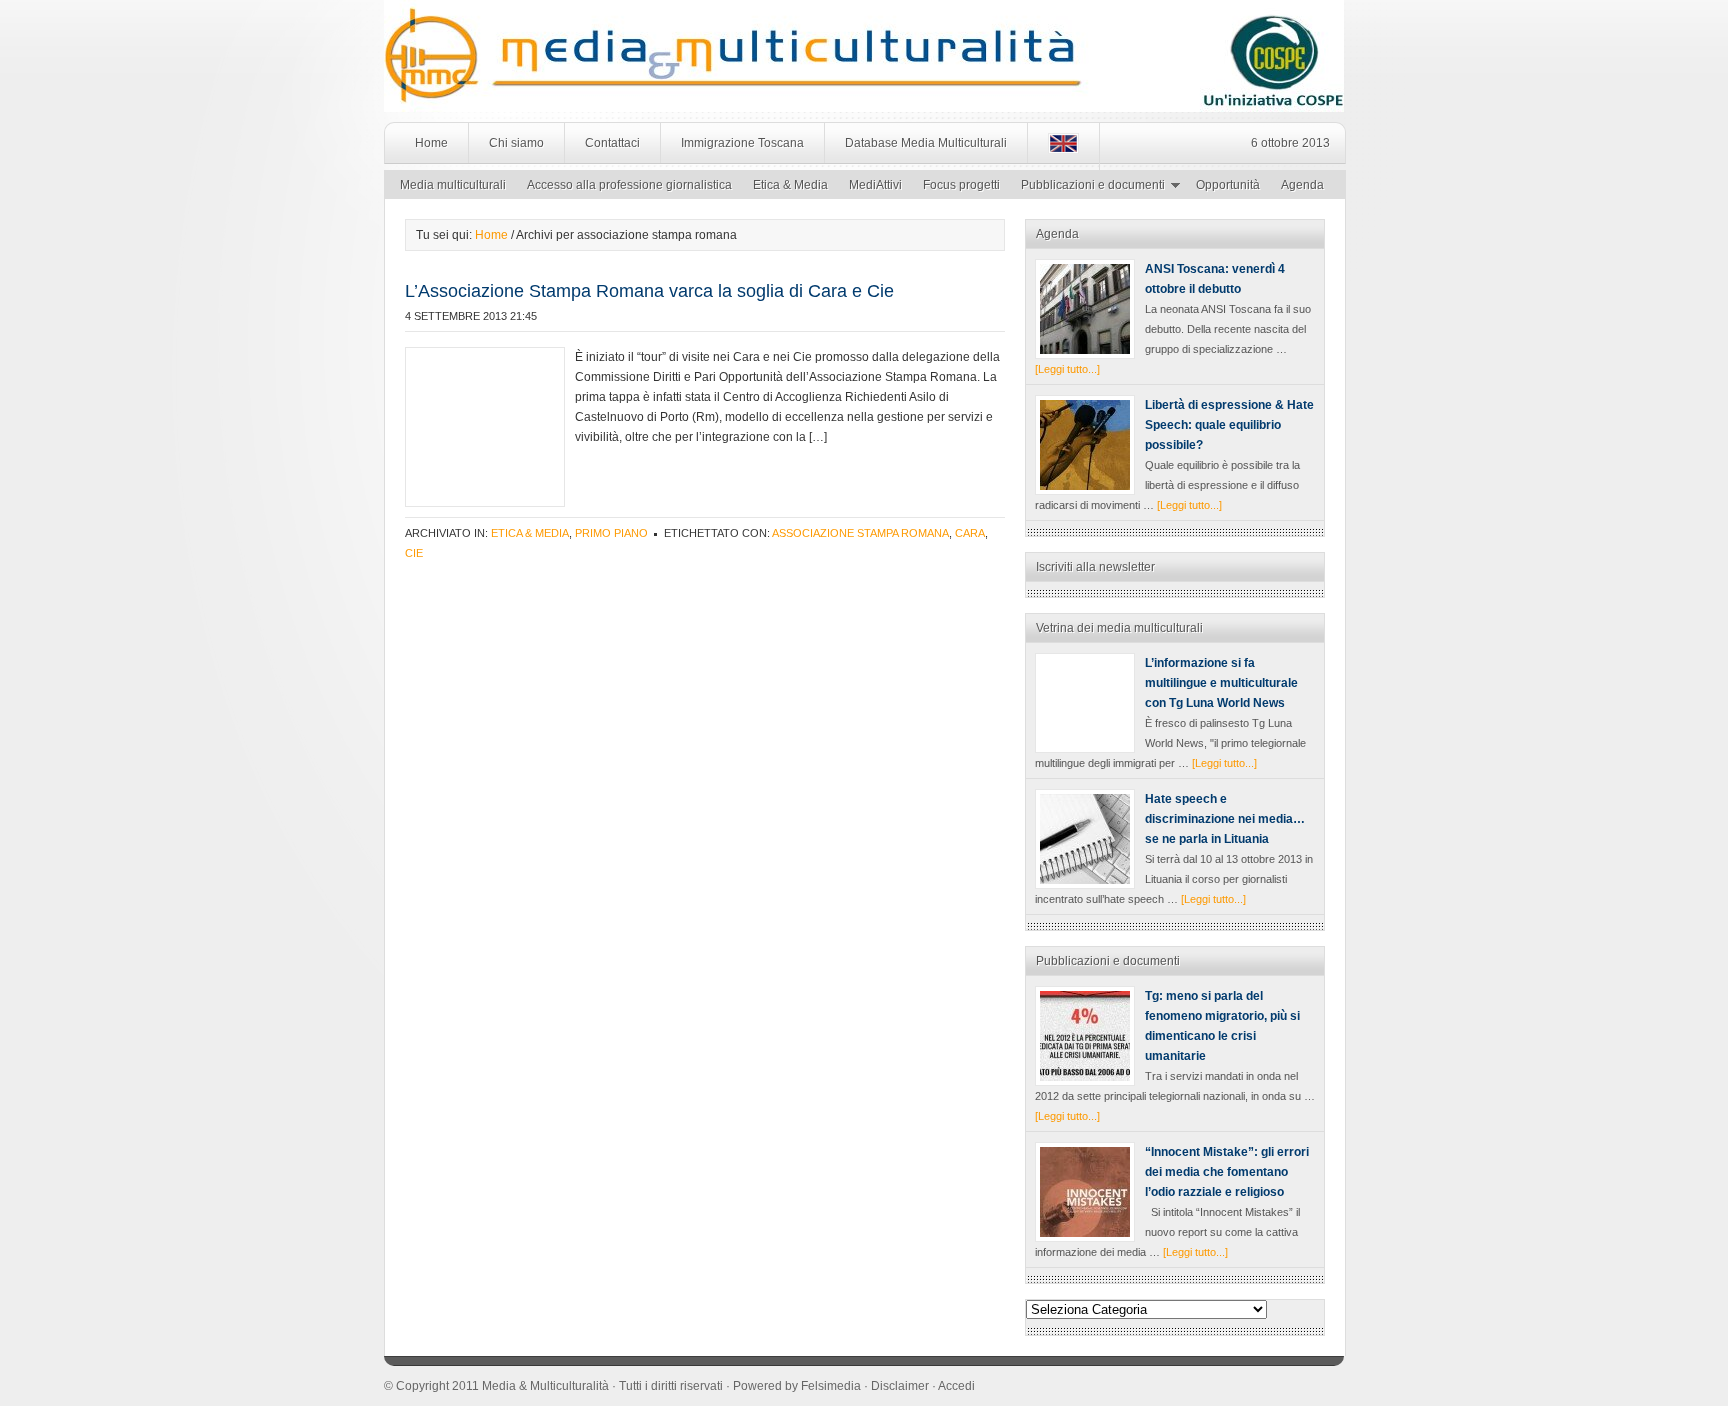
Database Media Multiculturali (926, 143)
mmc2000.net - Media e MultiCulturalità (601, 40)
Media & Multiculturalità (545, 1386)
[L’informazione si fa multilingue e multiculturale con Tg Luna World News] (1085, 703)
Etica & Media (790, 185)
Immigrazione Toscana (742, 143)
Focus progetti (961, 185)
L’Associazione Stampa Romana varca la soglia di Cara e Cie (649, 291)
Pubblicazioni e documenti (1088, 188)
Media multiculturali (453, 185)
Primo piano (611, 533)
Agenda (1302, 185)
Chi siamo (516, 143)
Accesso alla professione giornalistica (629, 185)
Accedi (956, 1386)
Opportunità (1228, 185)
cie (414, 553)
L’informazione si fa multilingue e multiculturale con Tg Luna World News (1221, 683)
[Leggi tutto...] (1067, 369)
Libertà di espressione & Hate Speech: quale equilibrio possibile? (1229, 425)
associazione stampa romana (860, 533)
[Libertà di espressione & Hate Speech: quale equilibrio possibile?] (1085, 445)
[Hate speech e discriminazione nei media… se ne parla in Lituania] (1085, 839)
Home (431, 143)
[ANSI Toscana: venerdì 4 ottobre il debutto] (1085, 309)
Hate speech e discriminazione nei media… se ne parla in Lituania (1225, 819)
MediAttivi (875, 185)
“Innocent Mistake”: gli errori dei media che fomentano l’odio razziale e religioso (1227, 1172)
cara (970, 533)
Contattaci (612, 143)
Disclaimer (900, 1386)
